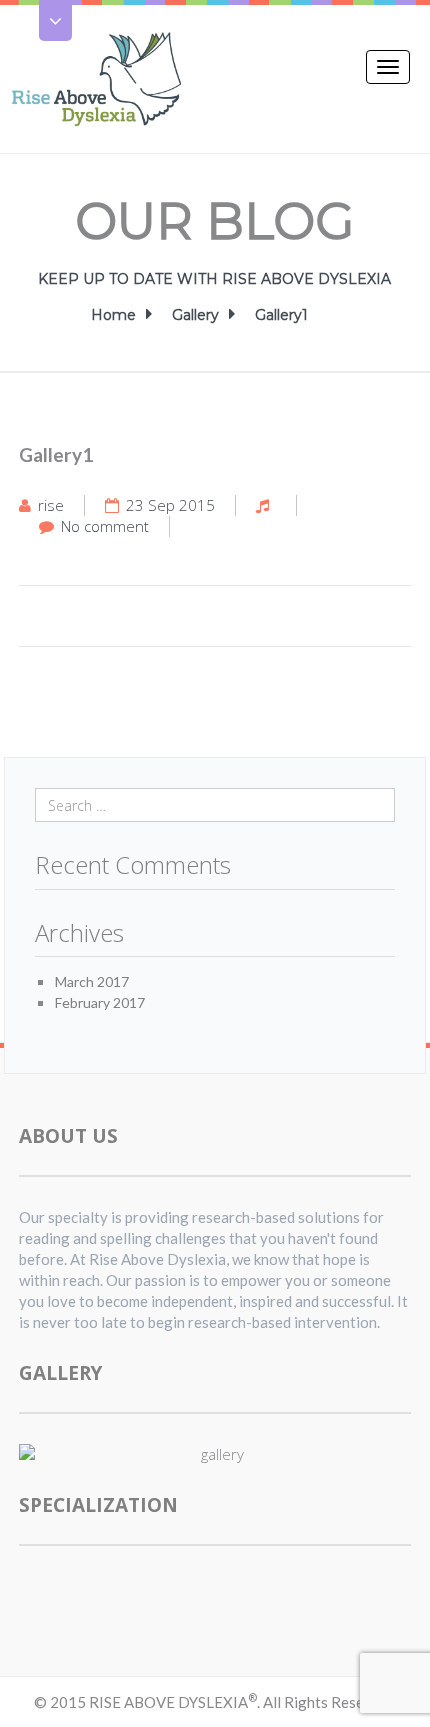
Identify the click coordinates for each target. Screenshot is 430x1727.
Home (113, 315)
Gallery (195, 315)
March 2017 (92, 981)
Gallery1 (281, 315)
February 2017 (100, 1002)
